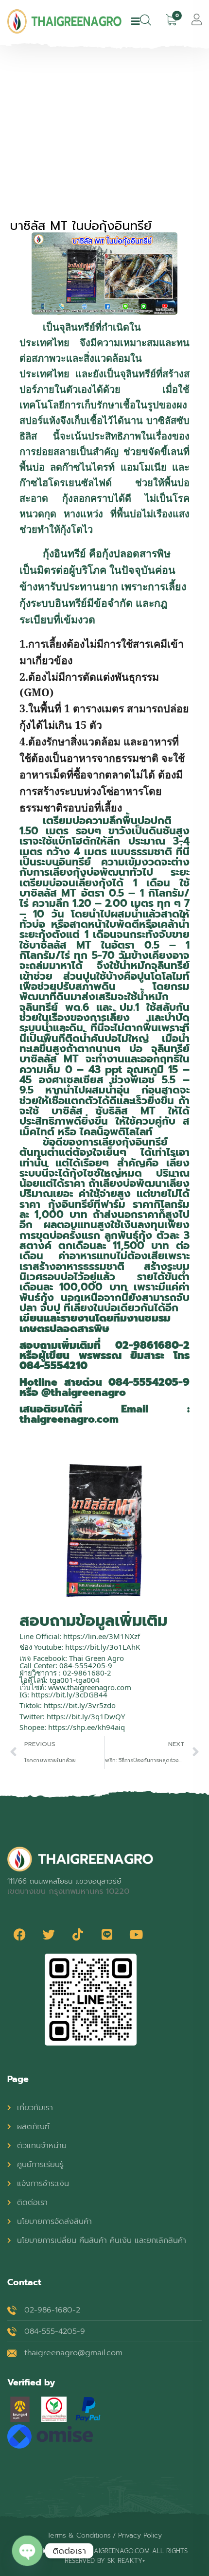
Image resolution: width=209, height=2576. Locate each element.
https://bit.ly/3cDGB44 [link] (69, 1694)
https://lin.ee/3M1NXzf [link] (102, 1636)
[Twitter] (49, 1934)
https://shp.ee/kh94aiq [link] (87, 1727)
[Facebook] (19, 1934)
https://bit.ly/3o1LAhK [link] (103, 1647)
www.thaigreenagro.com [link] (90, 1687)
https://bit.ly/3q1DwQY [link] (86, 1716)
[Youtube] (136, 1934)
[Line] (107, 1934)
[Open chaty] (27, 2551)
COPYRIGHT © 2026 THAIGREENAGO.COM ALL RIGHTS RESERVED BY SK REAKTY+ (104, 2556)
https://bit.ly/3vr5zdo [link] (80, 1705)
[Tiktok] (78, 1934)
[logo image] (64, 21)
